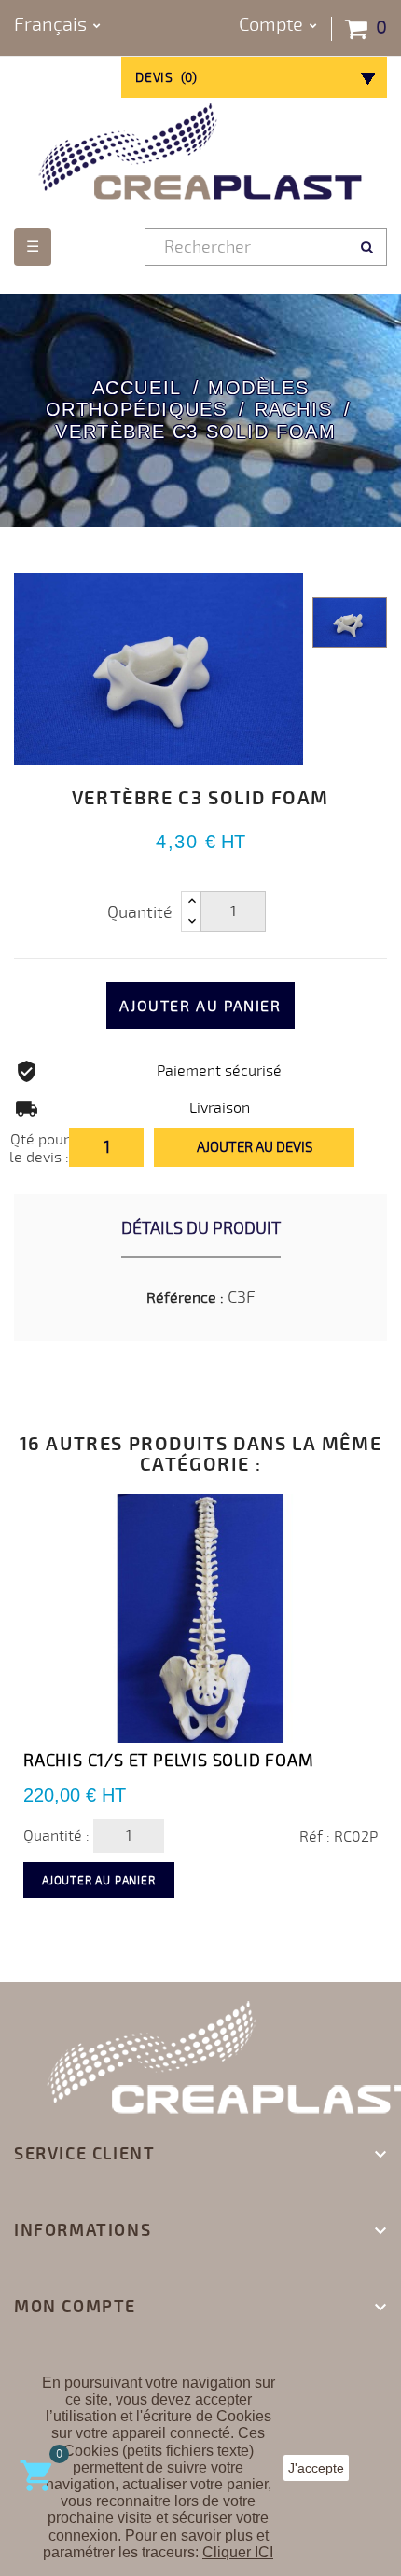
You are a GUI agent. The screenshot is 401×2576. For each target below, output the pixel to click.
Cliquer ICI (238, 2552)
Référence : (185, 1298)
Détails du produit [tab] (201, 1228)
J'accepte (316, 2468)
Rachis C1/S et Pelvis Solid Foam (169, 1761)
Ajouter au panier (200, 1007)
